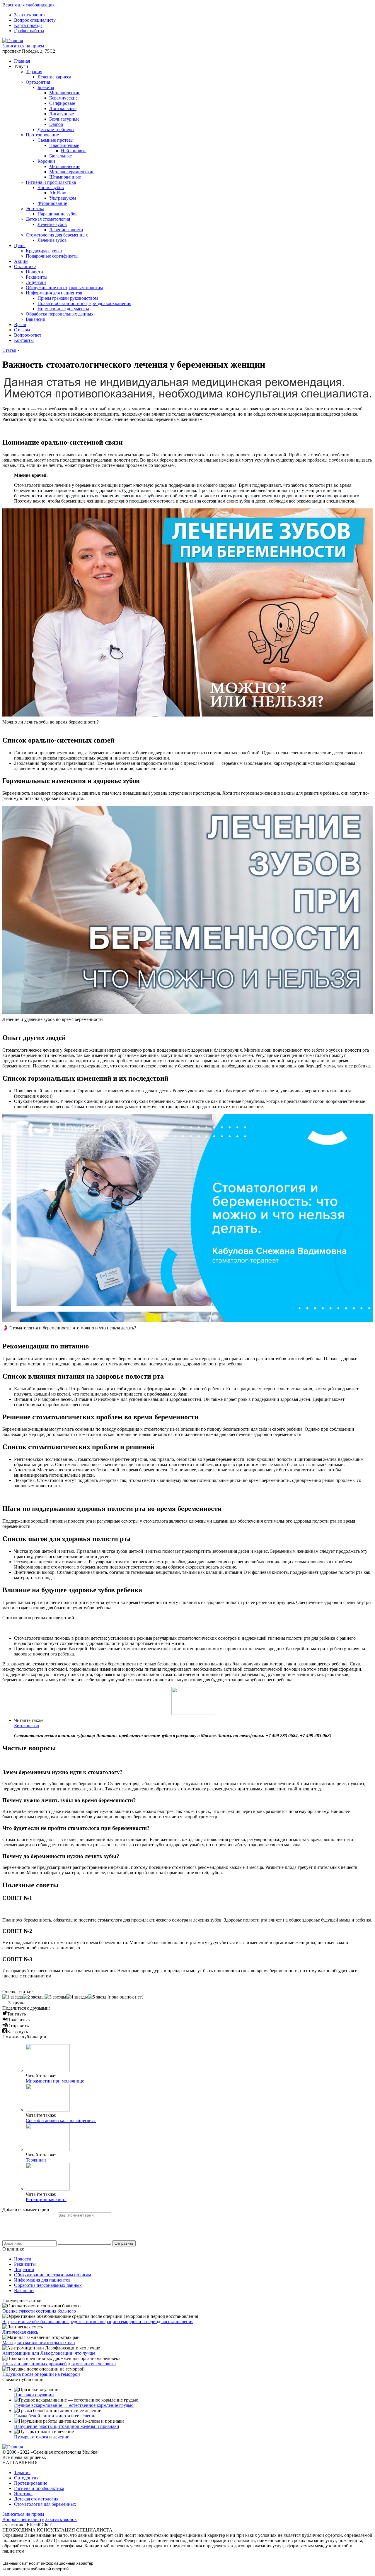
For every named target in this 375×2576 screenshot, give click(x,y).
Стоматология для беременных (57, 235)
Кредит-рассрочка (44, 251)
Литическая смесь (20, 2332)
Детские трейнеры (56, 130)
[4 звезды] (77, 1997)
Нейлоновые (74, 151)
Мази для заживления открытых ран (39, 2343)
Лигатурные (62, 114)
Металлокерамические (72, 172)
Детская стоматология (48, 219)
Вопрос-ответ (28, 335)
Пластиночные (64, 145)
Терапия (34, 72)
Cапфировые (62, 103)
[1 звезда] (13, 1997)
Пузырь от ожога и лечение (42, 2437)
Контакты (24, 340)
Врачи (20, 324)
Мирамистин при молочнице (55, 2081)
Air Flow (58, 193)
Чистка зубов (51, 187)
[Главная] (13, 41)
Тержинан (36, 2160)
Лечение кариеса (54, 77)
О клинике (25, 266)
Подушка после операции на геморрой (41, 2374)
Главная (22, 61)
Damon (56, 124)
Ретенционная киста (46, 2199)
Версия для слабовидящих (29, 5)
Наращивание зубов (58, 214)
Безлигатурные (64, 119)
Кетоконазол (27, 1726)
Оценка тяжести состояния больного (39, 2311)
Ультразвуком (63, 198)
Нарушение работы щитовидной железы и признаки (67, 2426)
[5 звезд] (97, 1997)
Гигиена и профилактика (51, 182)
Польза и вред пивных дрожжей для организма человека (59, 2364)
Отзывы (22, 330)
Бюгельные (60, 156)
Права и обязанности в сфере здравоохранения (84, 303)
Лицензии (36, 282)
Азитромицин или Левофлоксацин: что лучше (49, 2353)
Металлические (65, 93)
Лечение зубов (52, 224)
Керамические (63, 98)
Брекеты (46, 87)
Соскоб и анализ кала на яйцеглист (61, 2120)
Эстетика (35, 209)
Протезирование (42, 135)
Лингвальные (63, 108)
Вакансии (36, 319)
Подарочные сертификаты (52, 256)
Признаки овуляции (34, 2395)
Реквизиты (37, 277)
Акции (21, 261)
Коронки (46, 161)
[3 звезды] (55, 1997)
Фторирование (52, 203)
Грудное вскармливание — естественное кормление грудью (74, 2405)
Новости (34, 272)
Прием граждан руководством (68, 298)
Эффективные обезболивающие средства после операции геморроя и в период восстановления (98, 2322)
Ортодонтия (38, 82)
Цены (20, 245)
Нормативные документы (63, 309)
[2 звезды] (34, 1997)
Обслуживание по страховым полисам (64, 288)
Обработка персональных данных (60, 314)
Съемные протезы (56, 140)
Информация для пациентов (54, 293)
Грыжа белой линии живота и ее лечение (55, 2416)
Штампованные (65, 177)
